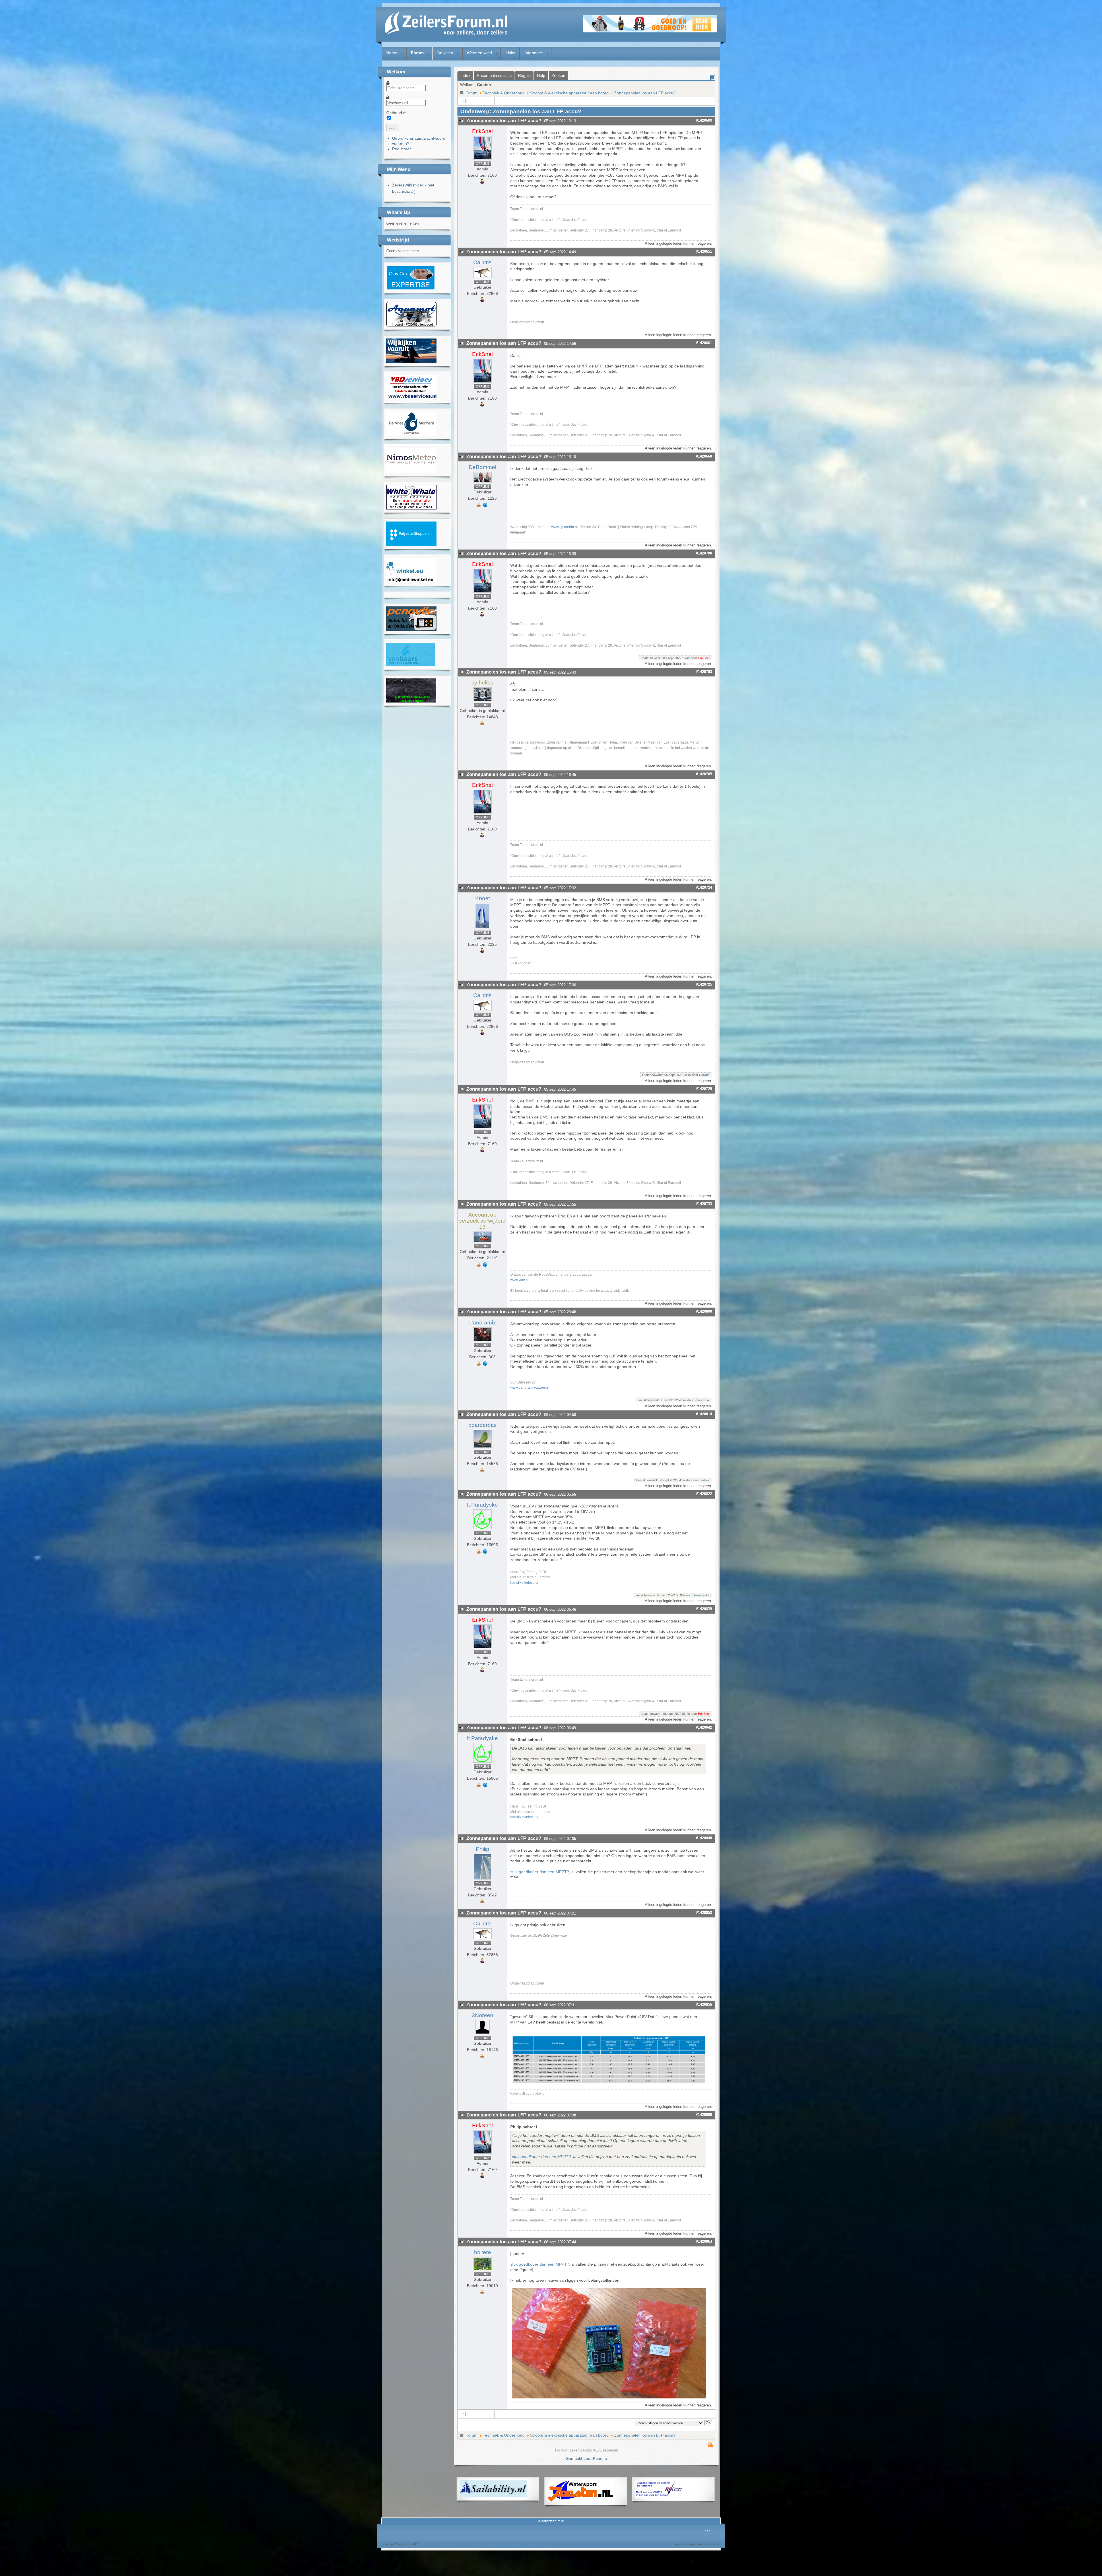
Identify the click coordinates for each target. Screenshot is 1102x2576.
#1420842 (704, 1727)
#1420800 (704, 1311)
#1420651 (704, 251)
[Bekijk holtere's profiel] (482, 2270)
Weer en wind (479, 53)
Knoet (483, 898)
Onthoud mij (397, 113)
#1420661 (704, 343)
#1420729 (704, 1089)
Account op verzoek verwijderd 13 (482, 1221)
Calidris (482, 262)
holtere (483, 2252)
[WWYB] (411, 508)
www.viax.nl (519, 1280)
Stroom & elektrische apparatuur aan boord (569, 93)
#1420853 (704, 1913)
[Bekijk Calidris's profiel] (482, 278)
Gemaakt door (579, 2458)
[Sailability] (493, 2496)
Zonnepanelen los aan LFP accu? (645, 93)
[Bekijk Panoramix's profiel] (482, 1341)
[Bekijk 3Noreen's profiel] (482, 2034)
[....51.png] (610, 2081)
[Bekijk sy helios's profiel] (482, 701)
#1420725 (704, 984)
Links (510, 53)
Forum (417, 53)
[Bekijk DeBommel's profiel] (482, 483)
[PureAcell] (411, 701)
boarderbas (483, 1425)
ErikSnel (482, 131)
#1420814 (704, 1414)
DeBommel (482, 467)
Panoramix (483, 1323)
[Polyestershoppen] (411, 544)
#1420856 (704, 2004)
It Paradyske (482, 1505)
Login (393, 128)
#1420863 (704, 2241)
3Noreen (483, 2015)
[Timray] (411, 325)
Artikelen (445, 53)
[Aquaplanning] (659, 2496)
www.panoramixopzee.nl (529, 1387)
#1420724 (704, 887)
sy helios (482, 683)
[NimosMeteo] (411, 472)
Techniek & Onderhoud (504, 93)
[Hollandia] (411, 361)
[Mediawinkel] (411, 581)
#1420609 (704, 120)
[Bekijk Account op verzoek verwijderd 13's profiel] (482, 1242)
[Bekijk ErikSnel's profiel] (482, 160)
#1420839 (704, 1609)
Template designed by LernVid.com (695, 2544)
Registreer (401, 149)
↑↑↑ (707, 2531)
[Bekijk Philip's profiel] (483, 1880)
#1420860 (704, 2115)
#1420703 (704, 672)
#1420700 (704, 553)
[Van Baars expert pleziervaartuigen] (411, 665)
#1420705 (704, 774)
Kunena (600, 2458)
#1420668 (704, 456)
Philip (483, 1849)
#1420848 (704, 1838)
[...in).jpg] (610, 2397)
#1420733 (704, 1204)
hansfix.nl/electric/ (524, 1582)
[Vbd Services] (412, 398)
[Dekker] (650, 31)
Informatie (534, 53)
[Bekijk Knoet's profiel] (482, 929)
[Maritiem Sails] (411, 434)
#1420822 (704, 1494)
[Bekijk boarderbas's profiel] (482, 1448)
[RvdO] (411, 289)
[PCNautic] (411, 629)
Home (392, 53)
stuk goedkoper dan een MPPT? (540, 1872)
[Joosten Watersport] (581, 2501)
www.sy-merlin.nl (564, 527)
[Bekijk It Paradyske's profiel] (482, 1529)
